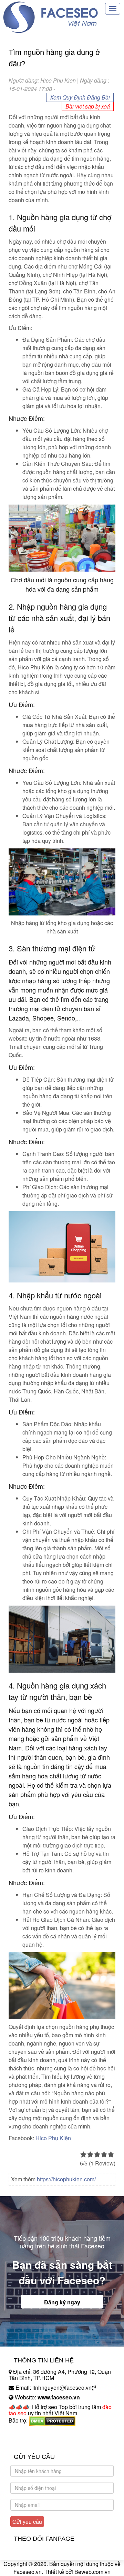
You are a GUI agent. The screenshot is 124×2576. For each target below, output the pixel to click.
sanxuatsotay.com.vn (34, 2442)
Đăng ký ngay (62, 2302)
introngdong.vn (27, 2432)
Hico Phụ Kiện (53, 2138)
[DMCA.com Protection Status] (52, 2420)
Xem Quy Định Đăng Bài (80, 97)
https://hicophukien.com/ (66, 2179)
